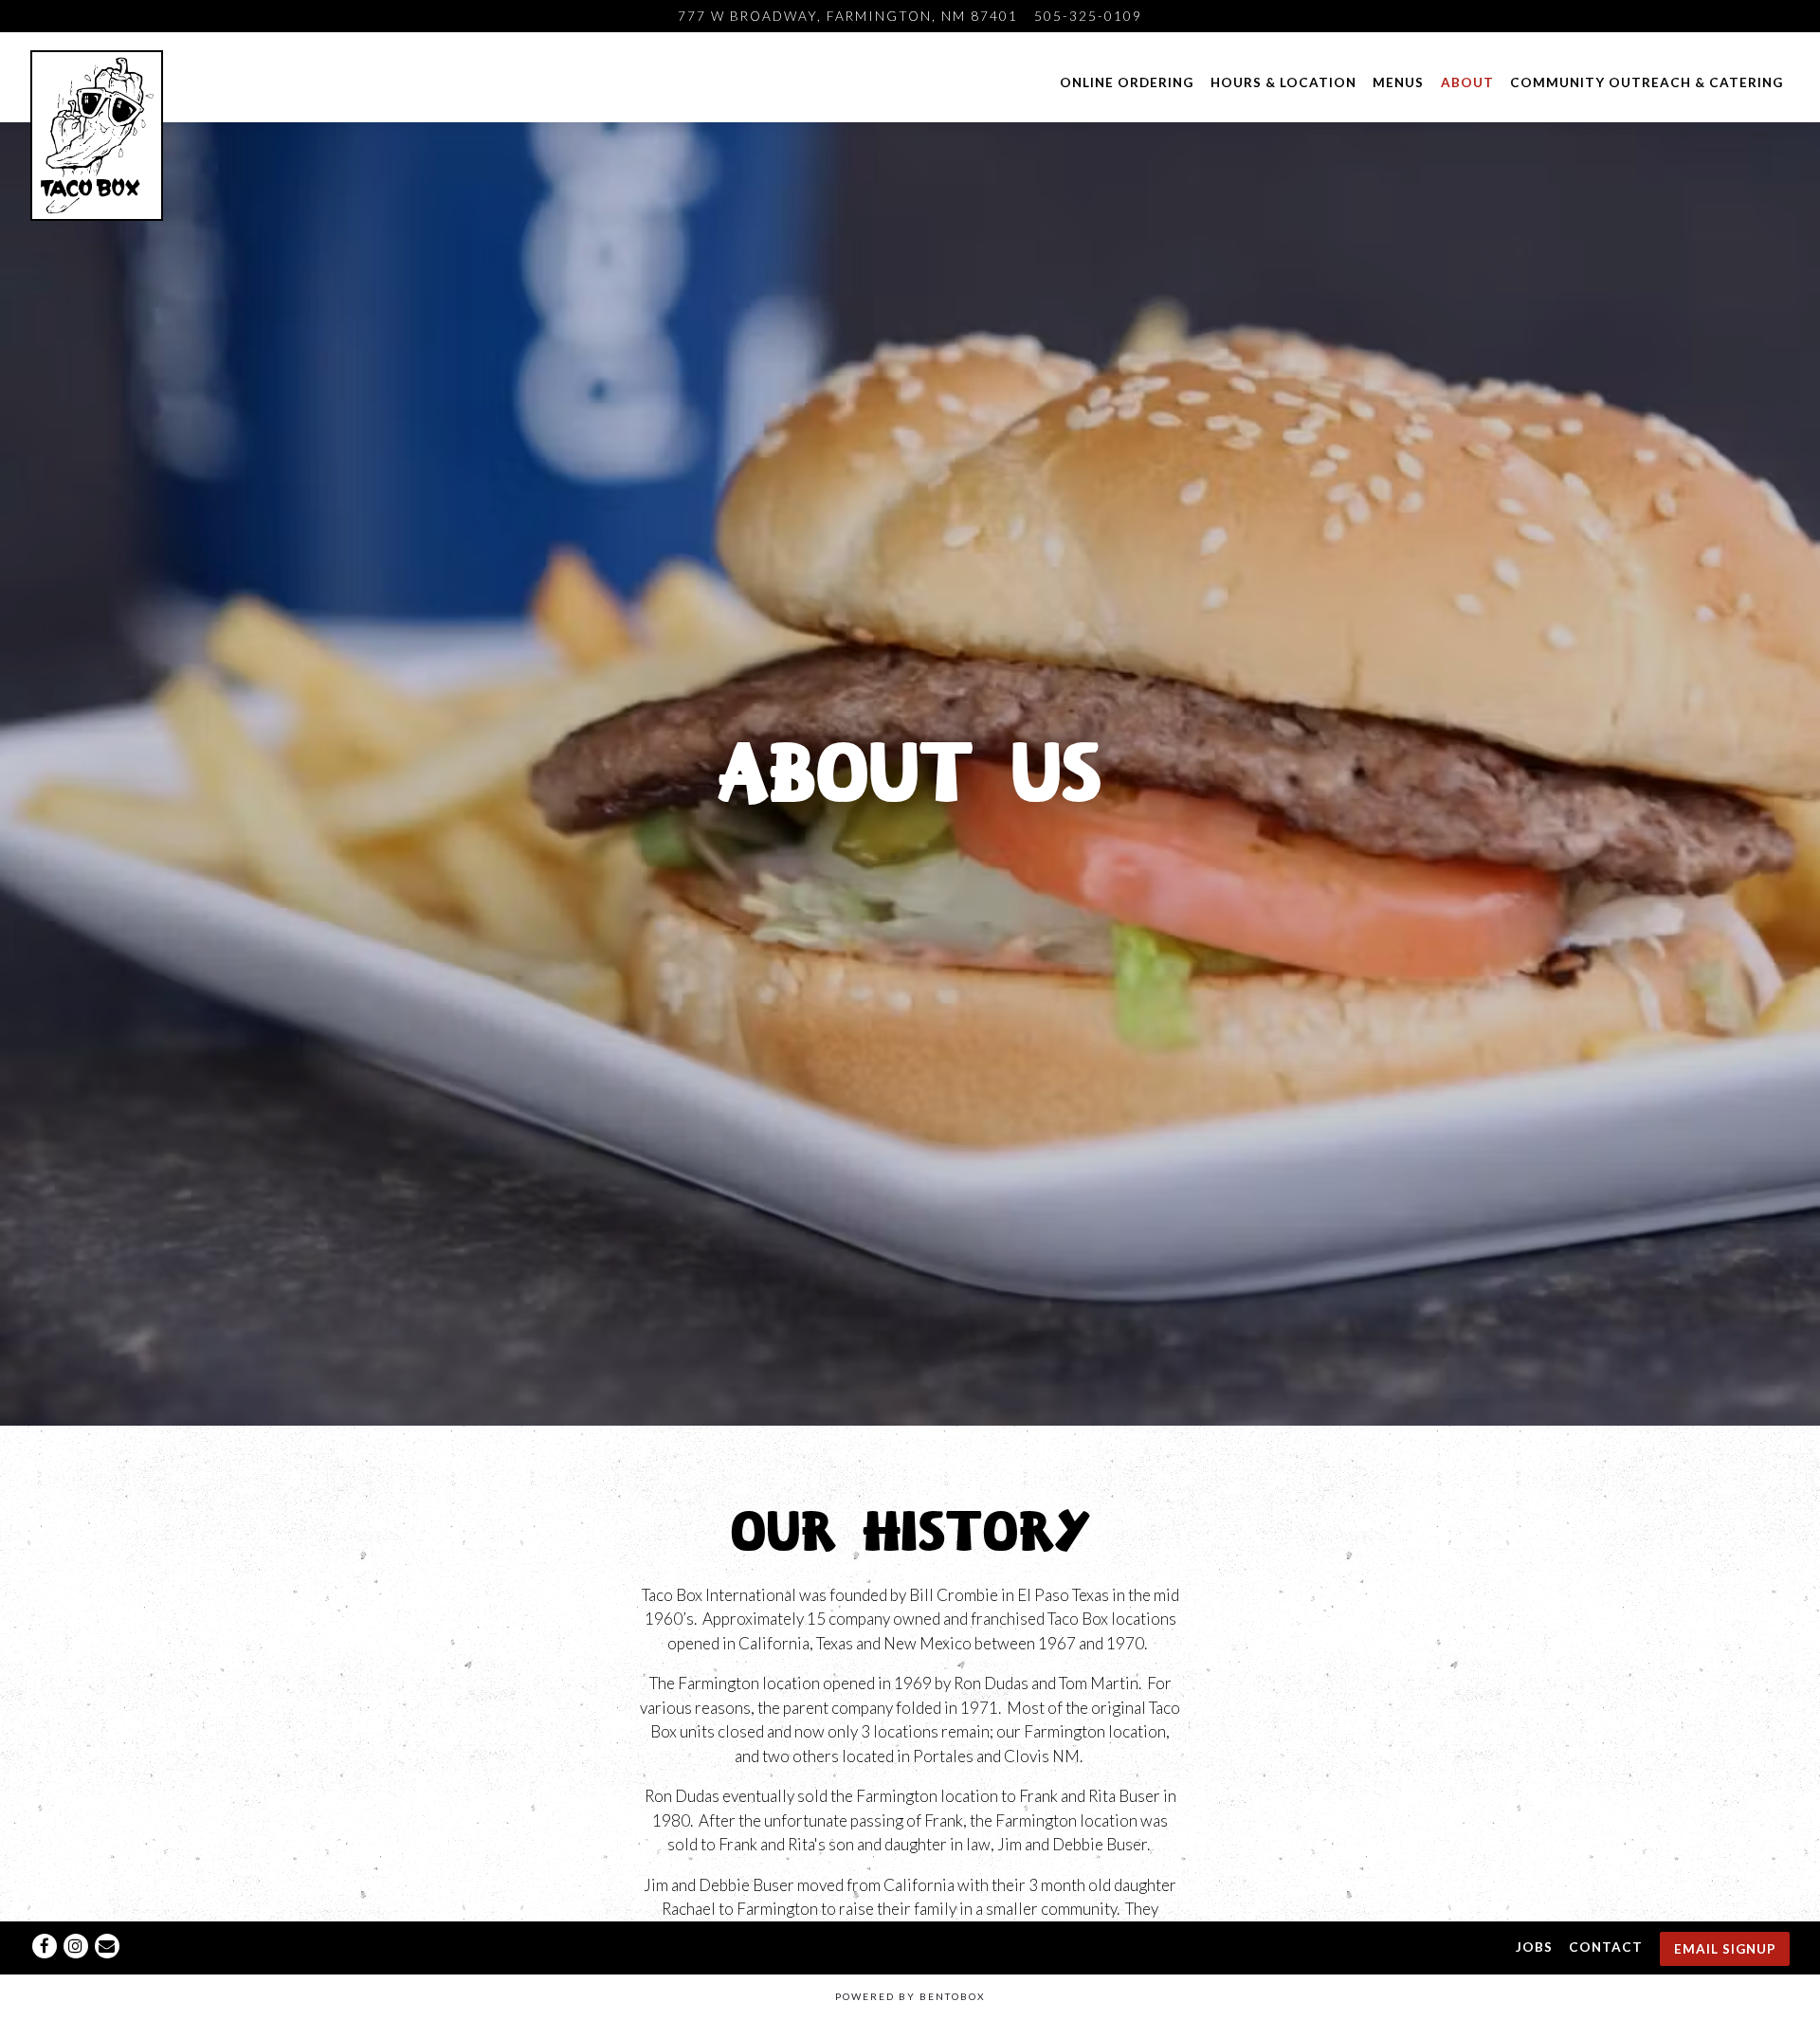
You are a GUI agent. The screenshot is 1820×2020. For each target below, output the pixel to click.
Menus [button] (1398, 82)
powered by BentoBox (910, 1996)
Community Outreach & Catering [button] (1647, 82)
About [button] (1467, 82)
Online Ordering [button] (1127, 82)
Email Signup (1725, 1948)
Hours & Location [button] (1283, 82)
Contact (1606, 1946)
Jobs (1534, 1946)
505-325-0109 (1088, 16)
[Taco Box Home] (99, 134)
